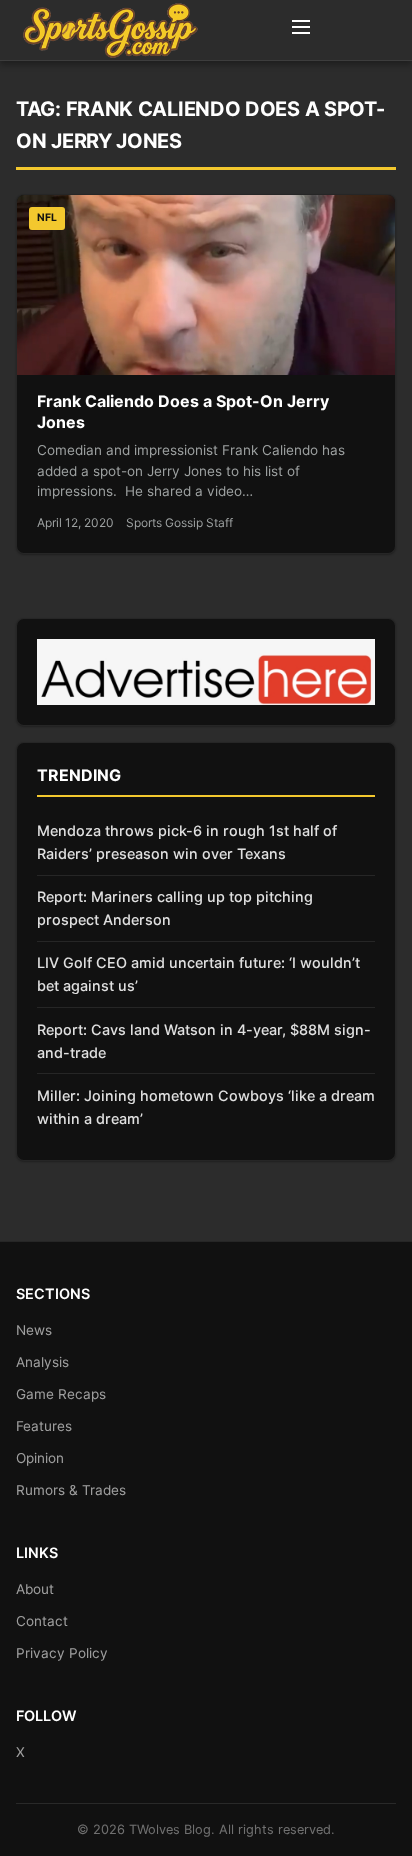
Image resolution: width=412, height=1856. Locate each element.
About (35, 1589)
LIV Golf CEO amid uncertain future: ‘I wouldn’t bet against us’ (198, 974)
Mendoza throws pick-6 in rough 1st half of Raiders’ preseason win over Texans (187, 842)
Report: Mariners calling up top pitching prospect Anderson (175, 908)
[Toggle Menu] (301, 30)
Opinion (40, 1458)
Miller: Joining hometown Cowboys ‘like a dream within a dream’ (206, 1107)
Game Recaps (61, 1394)
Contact (42, 1621)
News (34, 1330)
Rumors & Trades (71, 1490)
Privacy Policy (62, 1653)
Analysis (42, 1362)
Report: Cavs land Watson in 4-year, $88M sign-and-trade (204, 1041)
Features (44, 1426)
